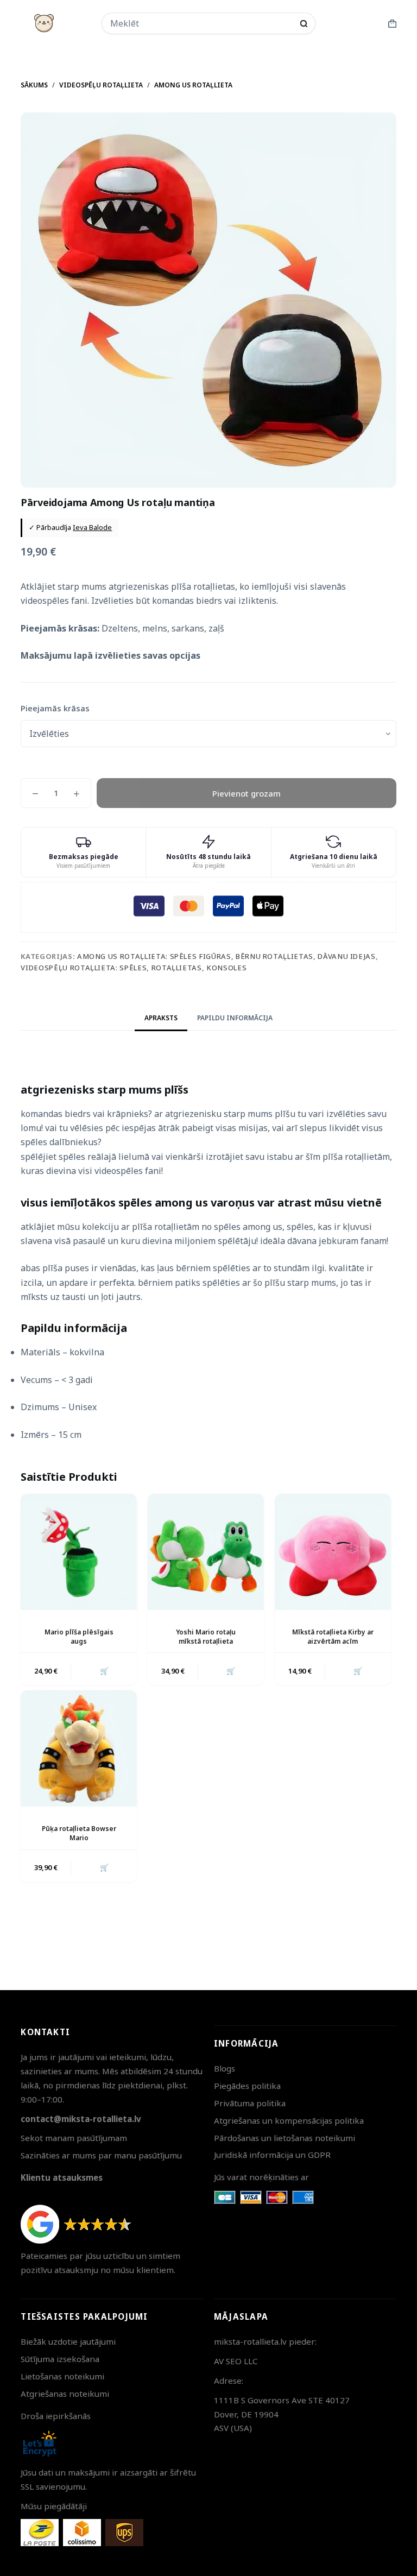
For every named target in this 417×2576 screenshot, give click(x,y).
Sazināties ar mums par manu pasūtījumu (101, 2155)
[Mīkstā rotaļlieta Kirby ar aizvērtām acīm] (333, 1552)
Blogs (225, 2068)
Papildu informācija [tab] (235, 1018)
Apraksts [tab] (161, 1018)
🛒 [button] (104, 1671)
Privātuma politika (250, 2103)
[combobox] (201, 23)
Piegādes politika (247, 2086)
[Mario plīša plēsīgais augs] (79, 1552)
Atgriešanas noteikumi (65, 2394)
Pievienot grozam (247, 793)
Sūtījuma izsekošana (60, 2359)
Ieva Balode (92, 527)
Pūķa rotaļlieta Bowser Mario (79, 1833)
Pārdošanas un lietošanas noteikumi (285, 2138)
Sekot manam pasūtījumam (74, 2138)
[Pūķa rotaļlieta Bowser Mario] (79, 1748)
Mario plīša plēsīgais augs (79, 1637)
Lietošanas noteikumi (62, 2376)
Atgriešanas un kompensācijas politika (289, 2120)
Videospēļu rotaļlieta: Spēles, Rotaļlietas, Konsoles (134, 968)
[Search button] (304, 24)
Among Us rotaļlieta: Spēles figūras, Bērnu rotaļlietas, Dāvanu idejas (226, 956)
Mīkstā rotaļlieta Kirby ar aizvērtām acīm (333, 1637)
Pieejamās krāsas (55, 708)
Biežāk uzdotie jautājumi (68, 2341)
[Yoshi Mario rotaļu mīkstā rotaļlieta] (206, 1552)
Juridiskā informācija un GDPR (272, 2155)
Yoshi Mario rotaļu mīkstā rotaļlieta (206, 1637)
